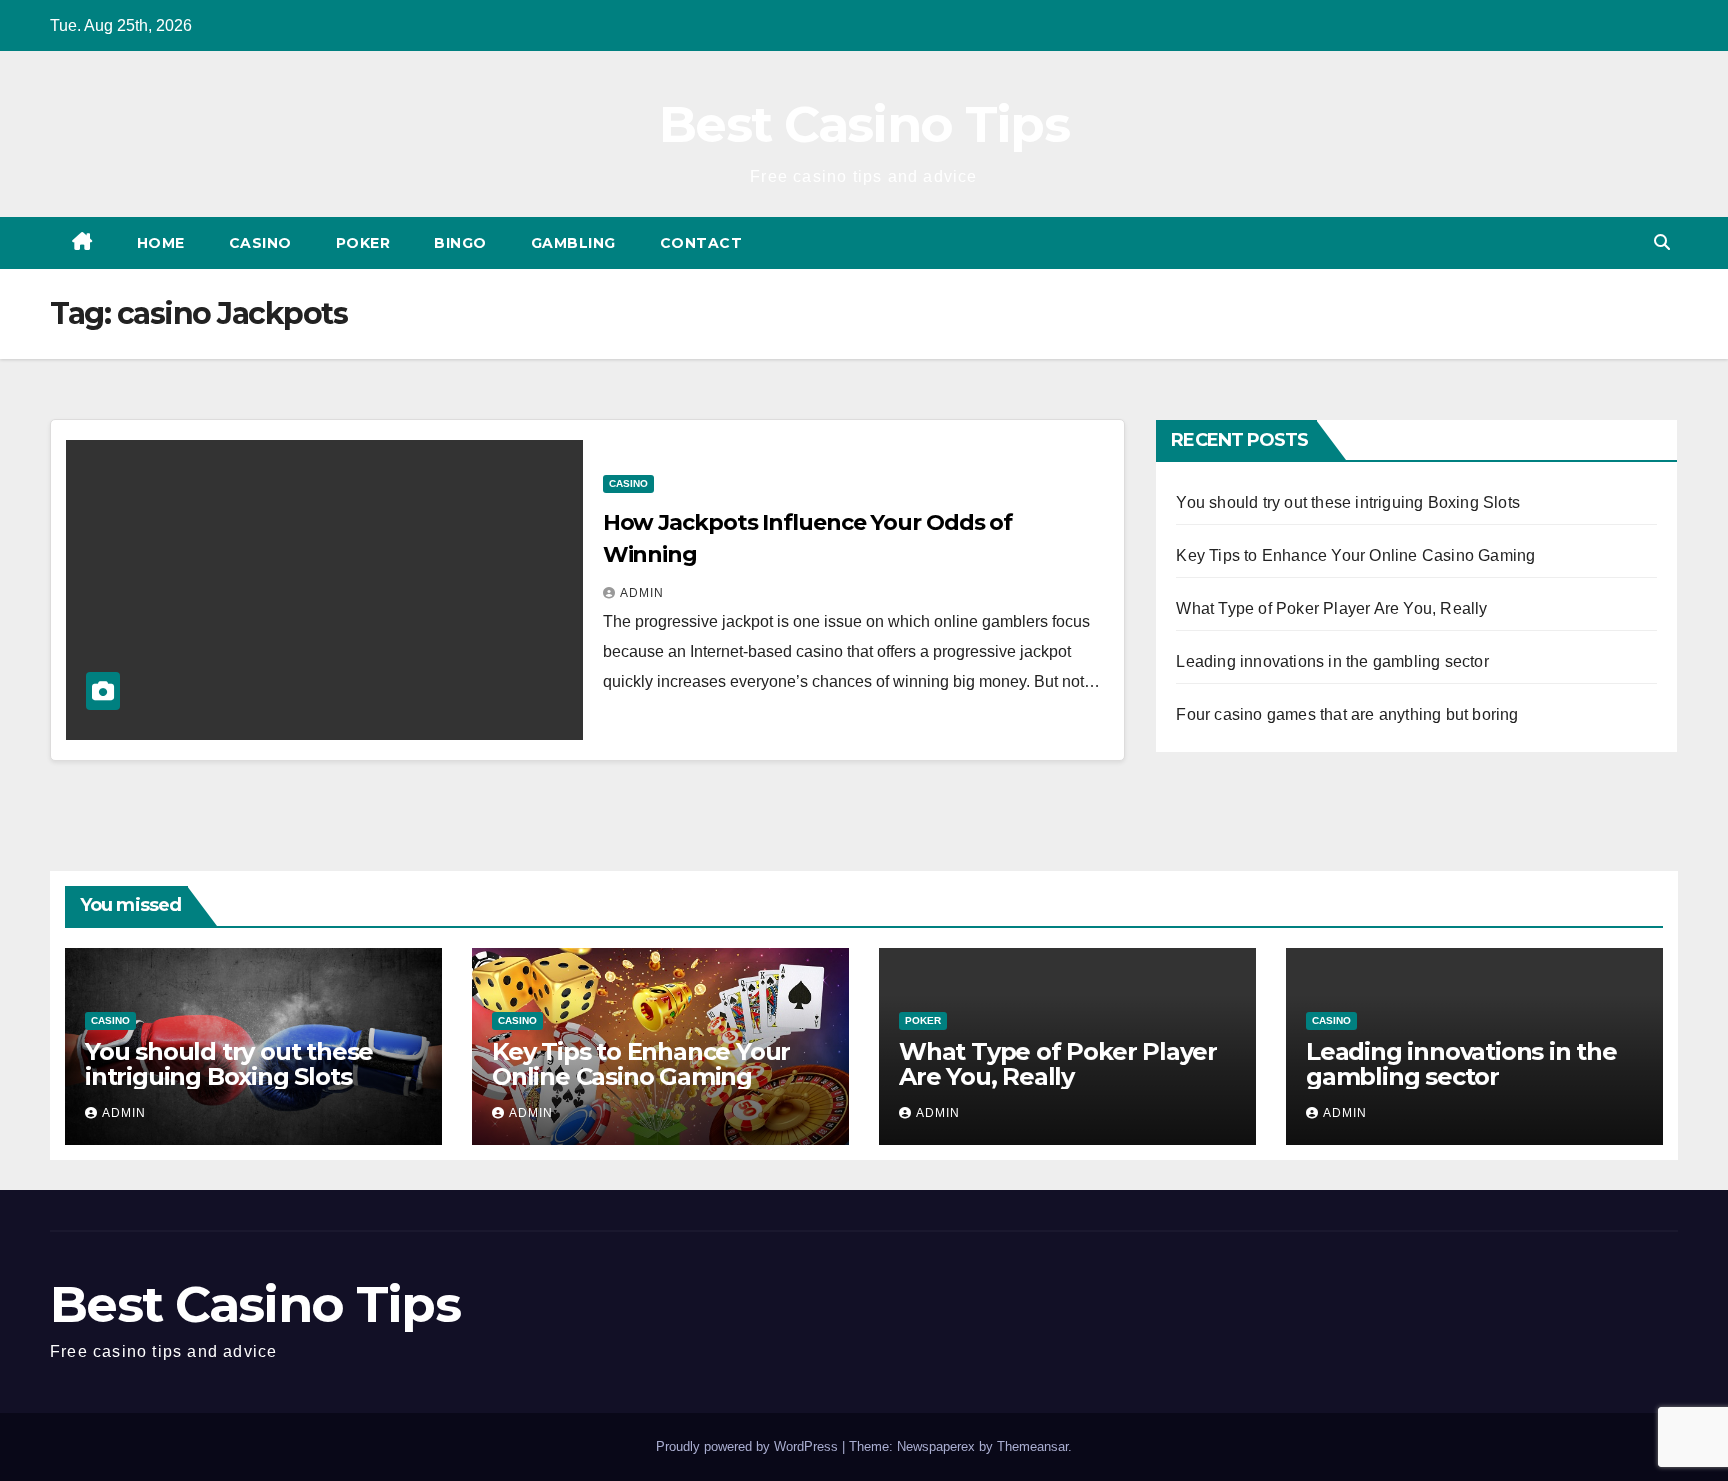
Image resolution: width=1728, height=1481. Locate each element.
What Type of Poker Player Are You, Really (1331, 608)
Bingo (460, 243)
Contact (701, 243)
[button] (1662, 242)
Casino (260, 243)
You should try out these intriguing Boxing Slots (1348, 502)
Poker (363, 243)
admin (642, 593)
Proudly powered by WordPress (749, 1446)
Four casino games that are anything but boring (1347, 714)
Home (161, 243)
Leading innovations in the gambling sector (1332, 661)
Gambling (573, 243)
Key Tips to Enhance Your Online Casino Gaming (1355, 555)
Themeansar (1032, 1446)
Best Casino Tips (864, 124)
